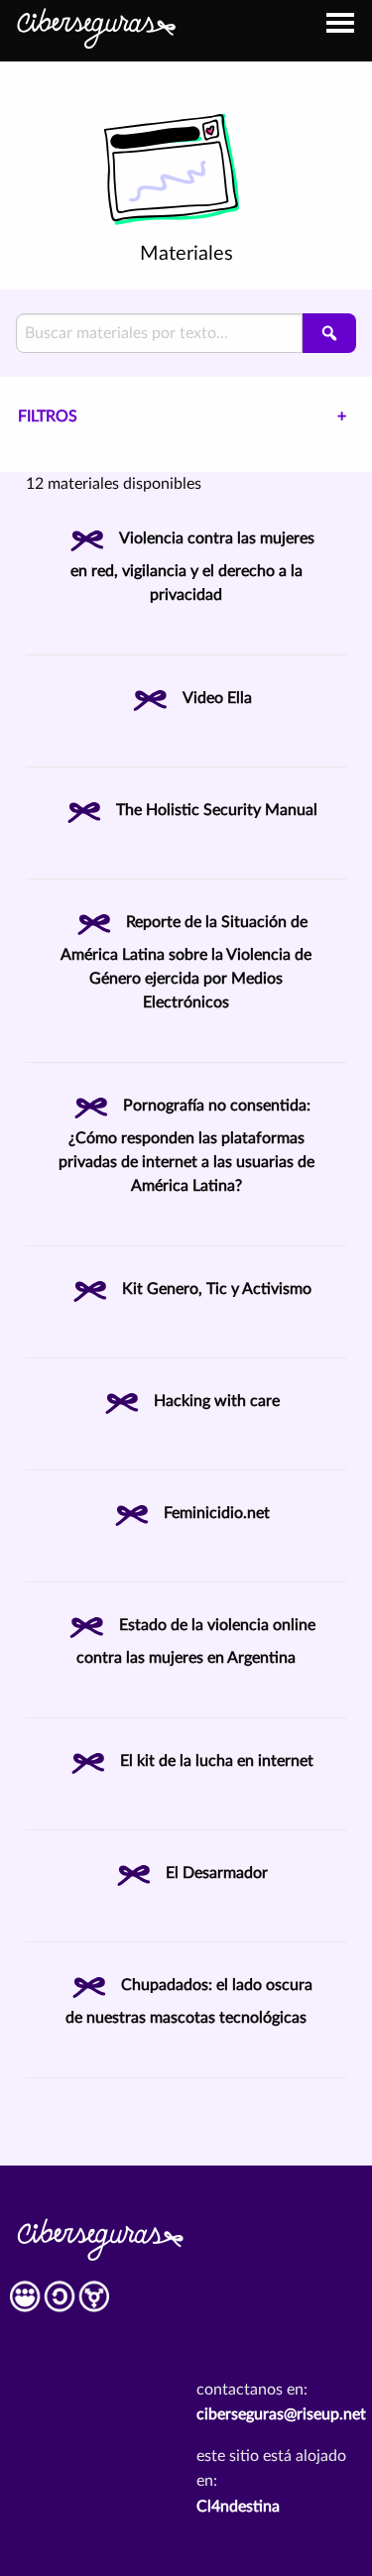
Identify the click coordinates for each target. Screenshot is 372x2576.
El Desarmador (217, 1873)
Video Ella (217, 698)
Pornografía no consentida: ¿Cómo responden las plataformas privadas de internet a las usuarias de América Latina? (186, 1146)
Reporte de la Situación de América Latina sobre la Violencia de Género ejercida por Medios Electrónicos (186, 962)
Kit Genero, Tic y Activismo (217, 1289)
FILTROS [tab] (48, 416)
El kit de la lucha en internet (217, 1761)
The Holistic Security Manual (217, 810)
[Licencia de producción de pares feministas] (60, 2303)
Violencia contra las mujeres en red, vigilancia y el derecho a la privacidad (193, 567)
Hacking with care (217, 1401)
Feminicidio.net (217, 1513)
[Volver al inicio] (95, 26)
